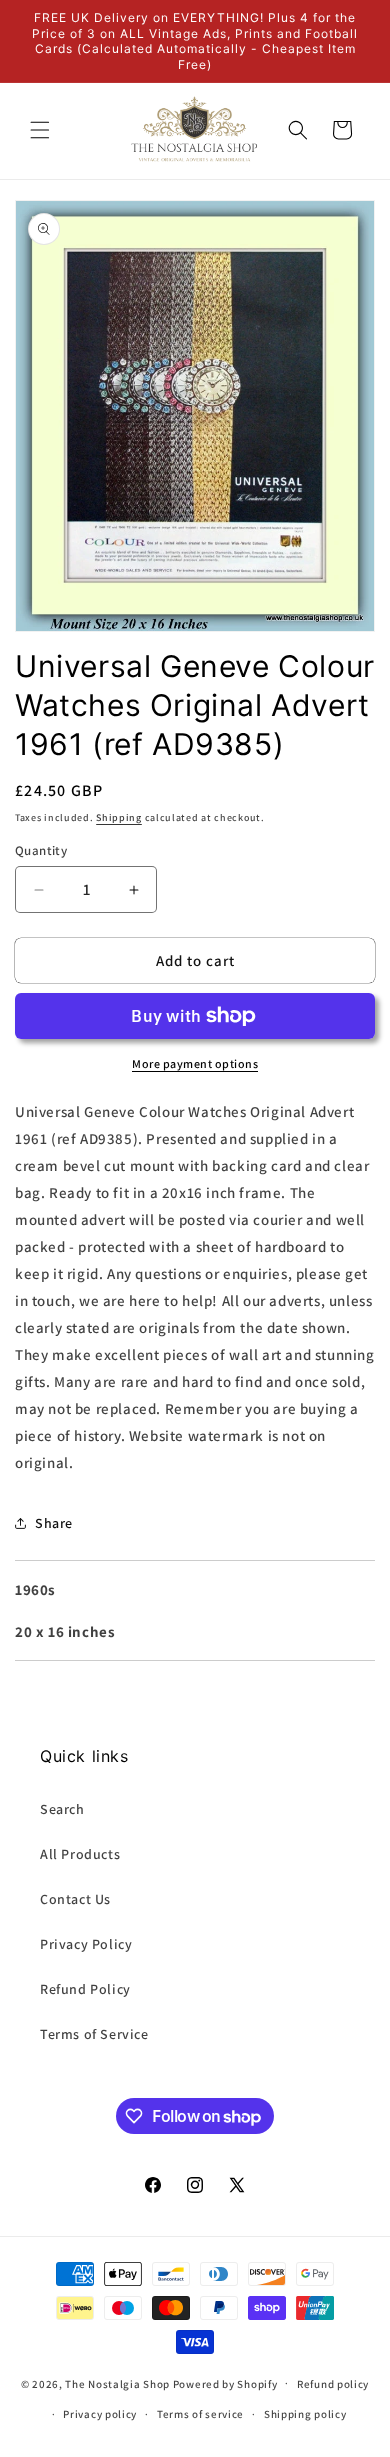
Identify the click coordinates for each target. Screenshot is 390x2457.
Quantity (41, 850)
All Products (80, 1854)
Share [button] (54, 1523)
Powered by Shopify (225, 2383)
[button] (40, 130)
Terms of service (200, 2414)
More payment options (195, 1063)
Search (62, 1809)
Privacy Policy (86, 1944)
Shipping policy (305, 2414)
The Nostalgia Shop (117, 2383)
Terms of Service (94, 2034)
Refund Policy (85, 1989)
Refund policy (333, 2384)
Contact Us (75, 1899)
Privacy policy (100, 2414)
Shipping (119, 817)
